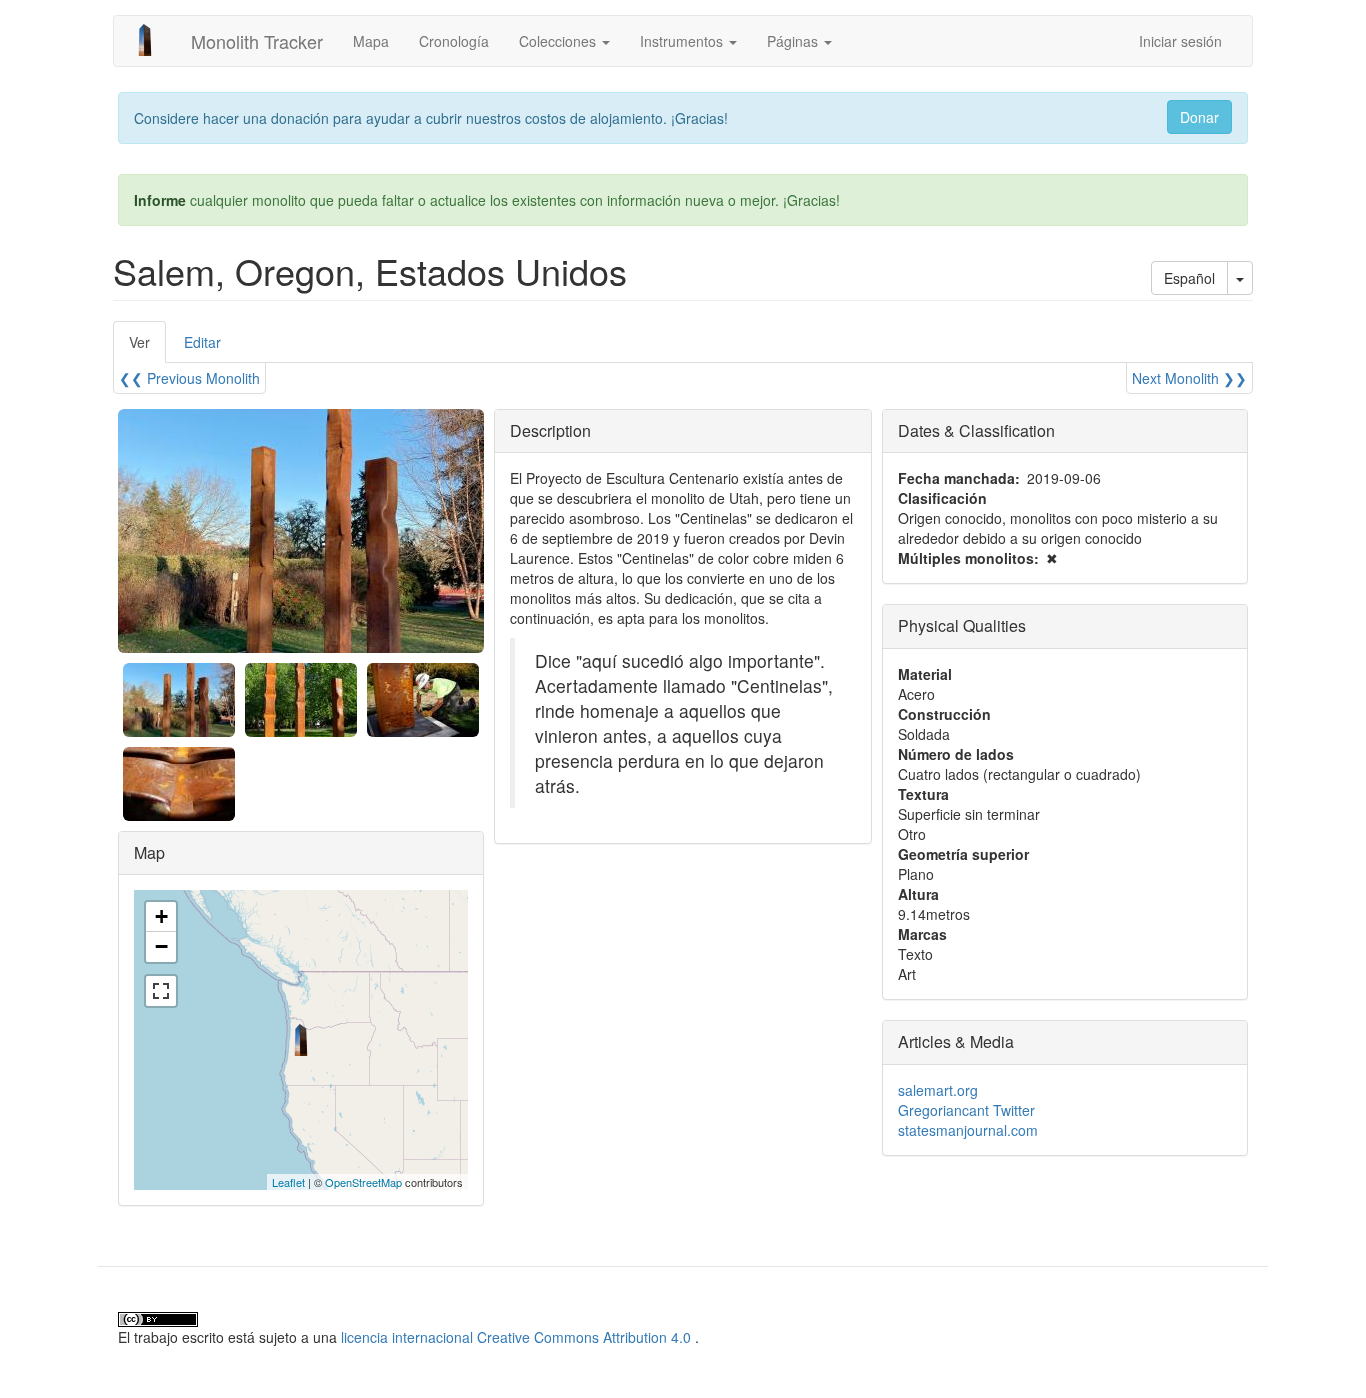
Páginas (794, 41)
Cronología (454, 41)
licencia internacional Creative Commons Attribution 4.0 (516, 1337)
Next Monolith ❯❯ (1189, 378)
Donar (1199, 117)
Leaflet (288, 1182)
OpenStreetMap (363, 1182)
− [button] (161, 946)
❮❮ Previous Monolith (189, 378)
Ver (147, 347)
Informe (160, 200)
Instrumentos (683, 41)
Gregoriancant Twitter (966, 1110)
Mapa (371, 41)
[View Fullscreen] (161, 991)
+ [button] (161, 916)
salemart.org (938, 1090)
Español (1189, 278)
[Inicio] (152, 40)
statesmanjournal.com (968, 1130)
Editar (202, 342)
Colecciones (559, 41)
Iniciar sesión (1180, 41)
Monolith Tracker (257, 41)
